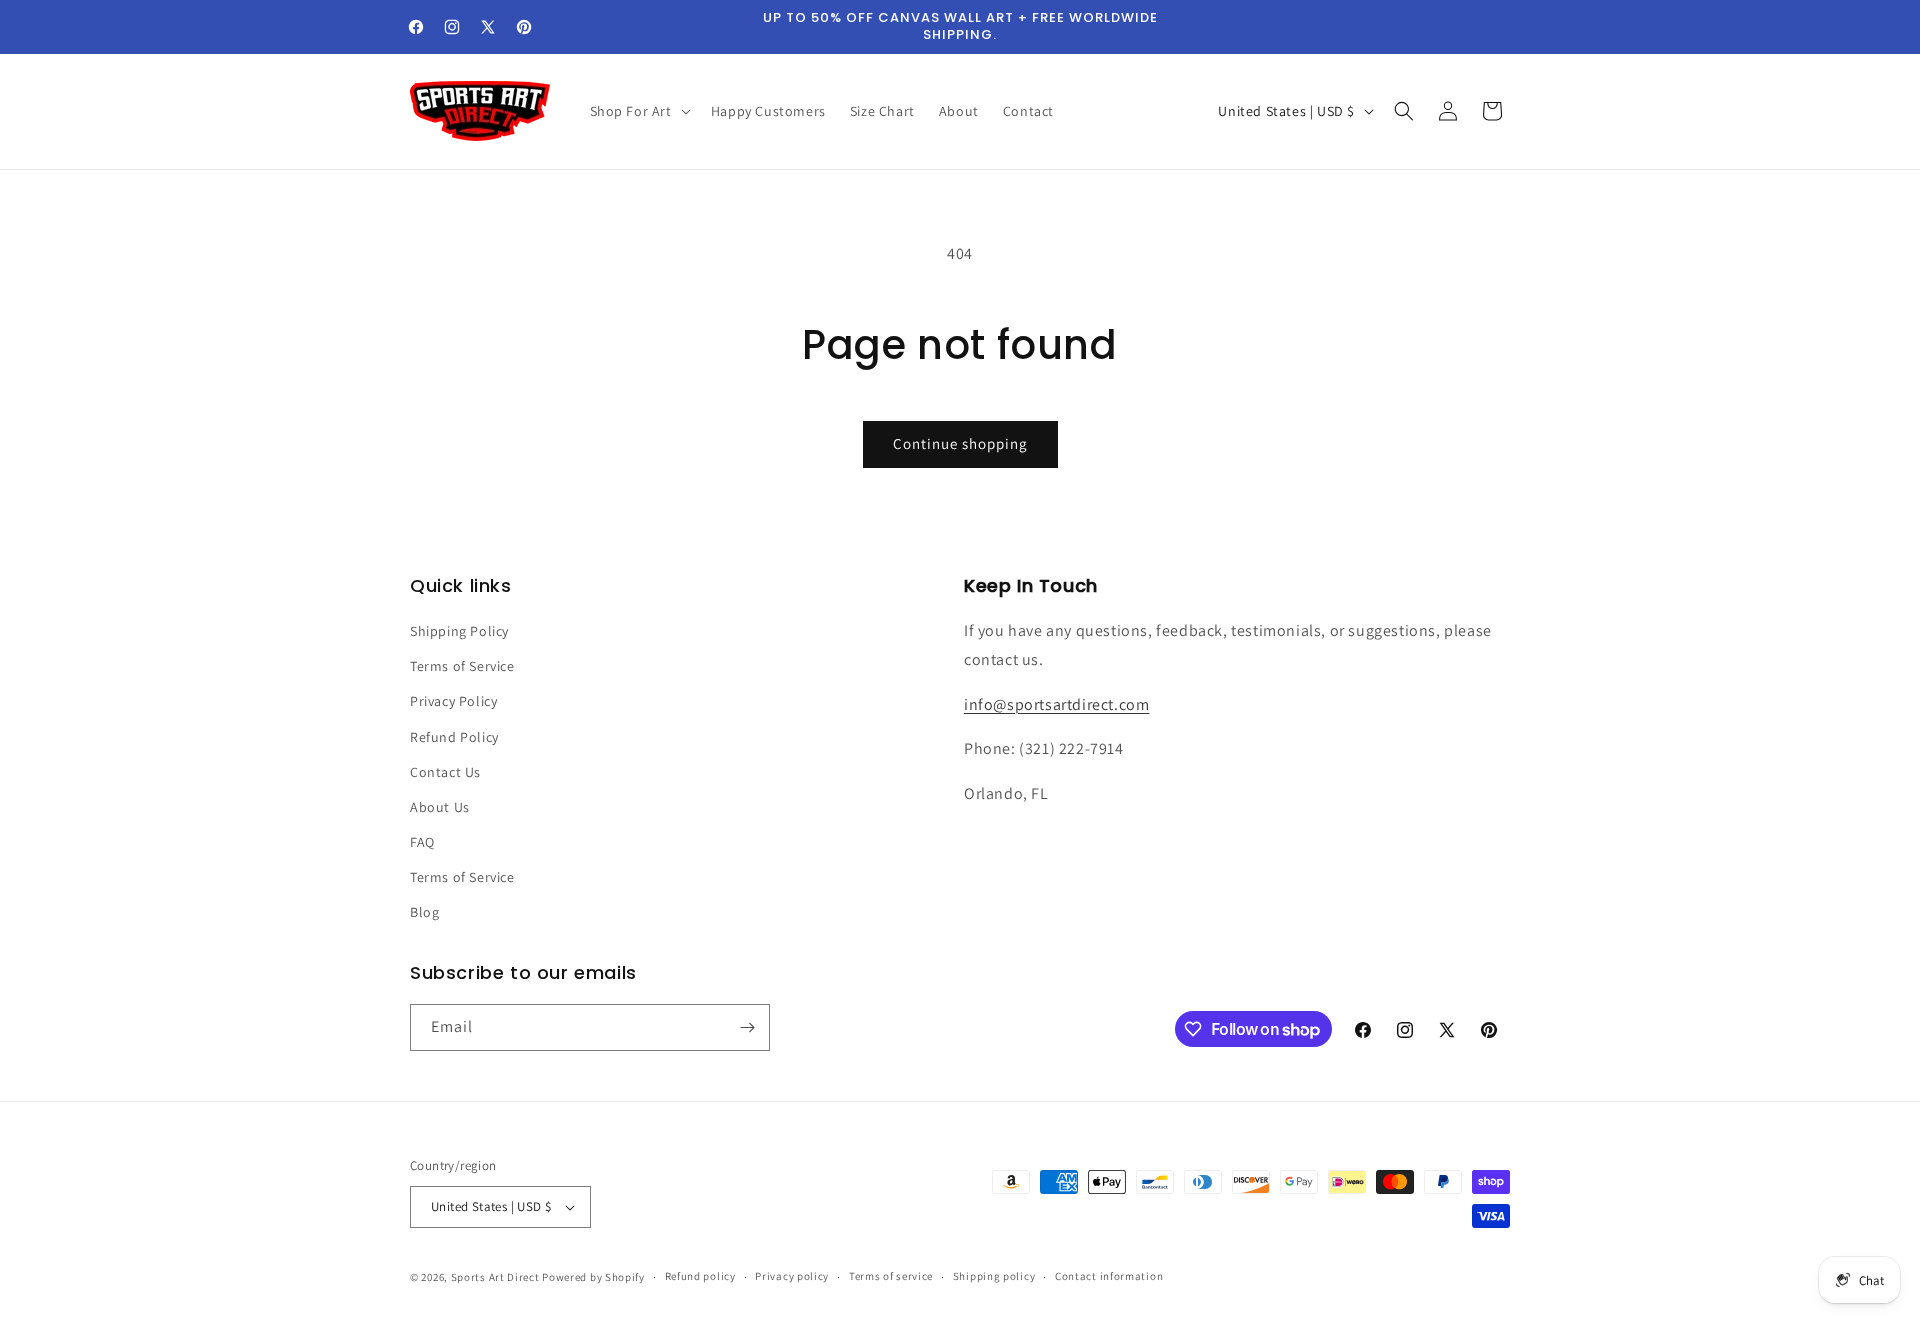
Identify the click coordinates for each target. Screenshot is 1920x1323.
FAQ (422, 842)
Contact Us (445, 772)
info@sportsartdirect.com (1056, 704)
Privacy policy (792, 1276)
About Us (440, 807)
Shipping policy (994, 1276)
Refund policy (700, 1276)
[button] (638, 111)
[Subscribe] (747, 1027)
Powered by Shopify (593, 1277)
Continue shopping (960, 443)
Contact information (1109, 1276)
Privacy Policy (453, 701)
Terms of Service (462, 666)
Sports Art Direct (495, 1277)
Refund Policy (454, 737)
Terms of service (891, 1276)
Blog (424, 913)
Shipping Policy (459, 631)
